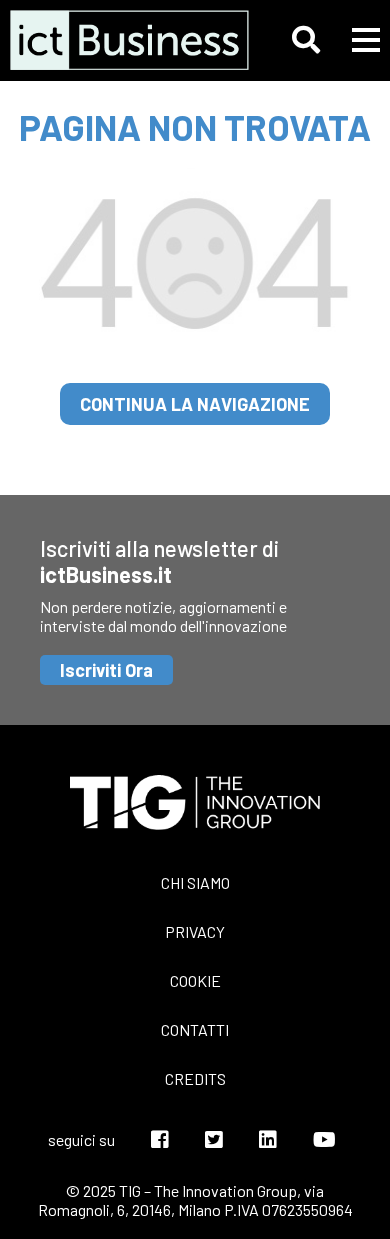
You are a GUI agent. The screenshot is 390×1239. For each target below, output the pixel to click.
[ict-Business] (121, 40)
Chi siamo (195, 882)
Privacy (195, 931)
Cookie (195, 980)
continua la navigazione (195, 404)
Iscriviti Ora (106, 670)
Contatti (195, 1029)
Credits (195, 1078)
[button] (306, 40)
